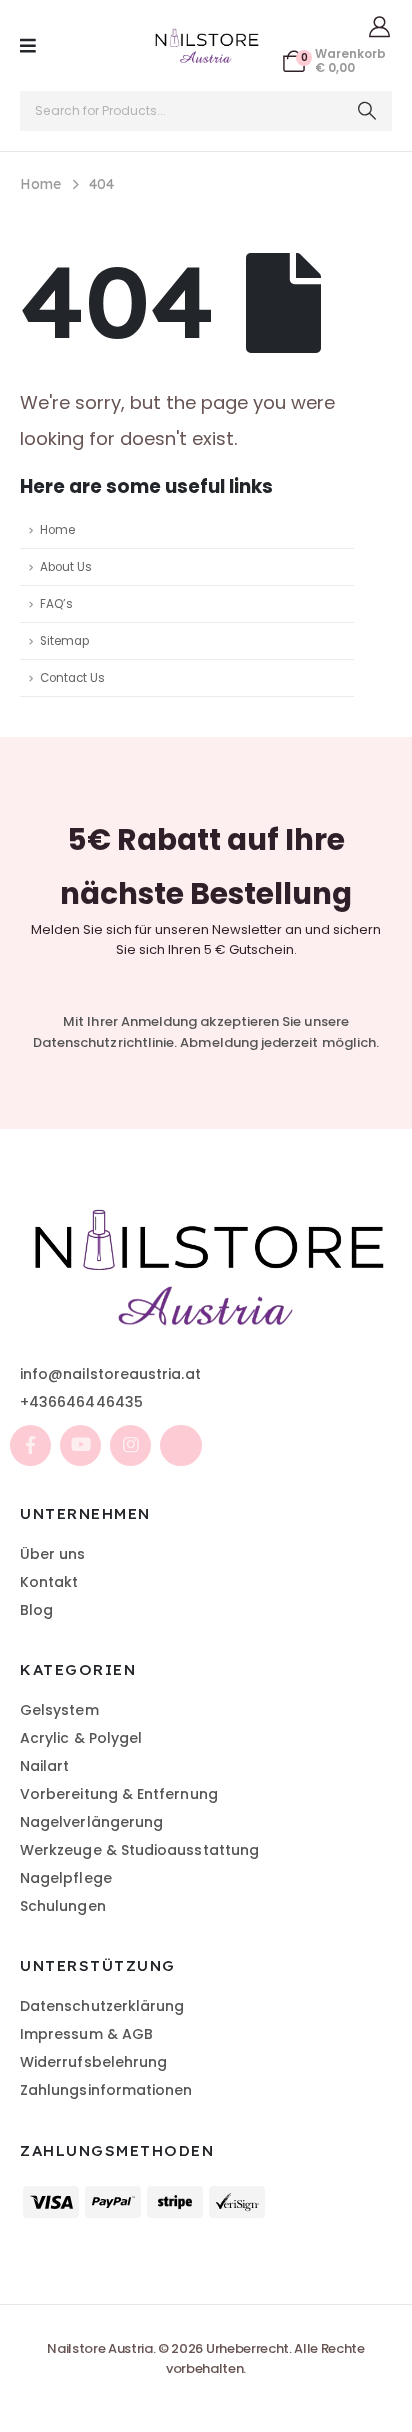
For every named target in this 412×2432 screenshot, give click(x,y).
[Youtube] (80, 1445)
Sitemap (64, 641)
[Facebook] (30, 1445)
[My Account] (379, 26)
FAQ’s (56, 604)
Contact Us (72, 678)
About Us (66, 567)
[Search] (367, 111)
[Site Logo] (206, 45)
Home (57, 530)
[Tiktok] (180, 1445)
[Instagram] (130, 1445)
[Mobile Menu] (28, 46)
